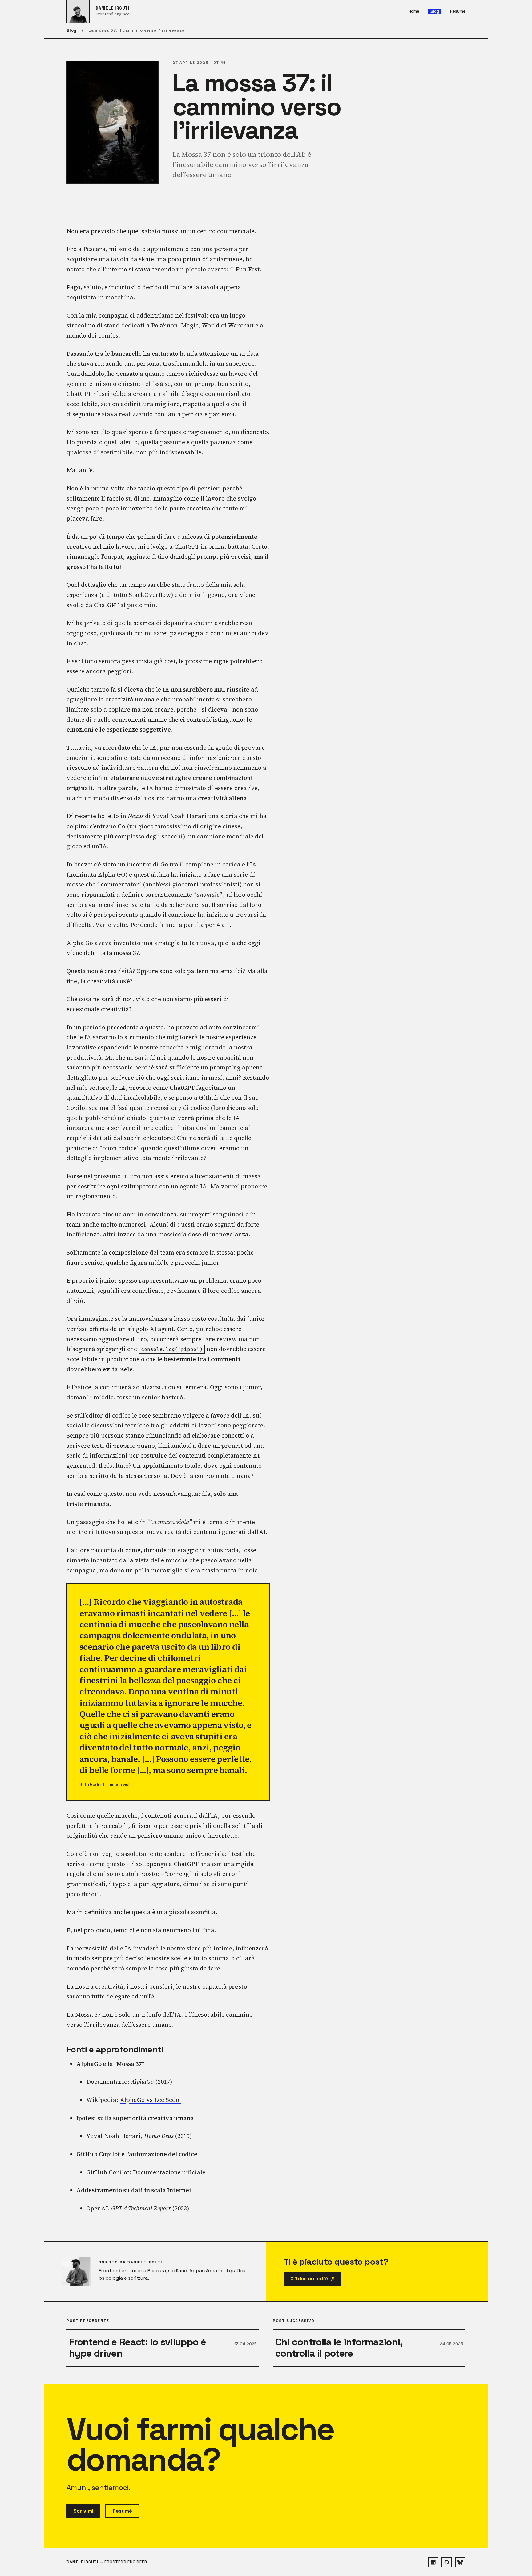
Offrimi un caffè (309, 2279)
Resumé (458, 12)
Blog (435, 11)
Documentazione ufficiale (169, 2172)
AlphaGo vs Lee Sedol (150, 2100)
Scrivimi (83, 2511)
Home (414, 12)
